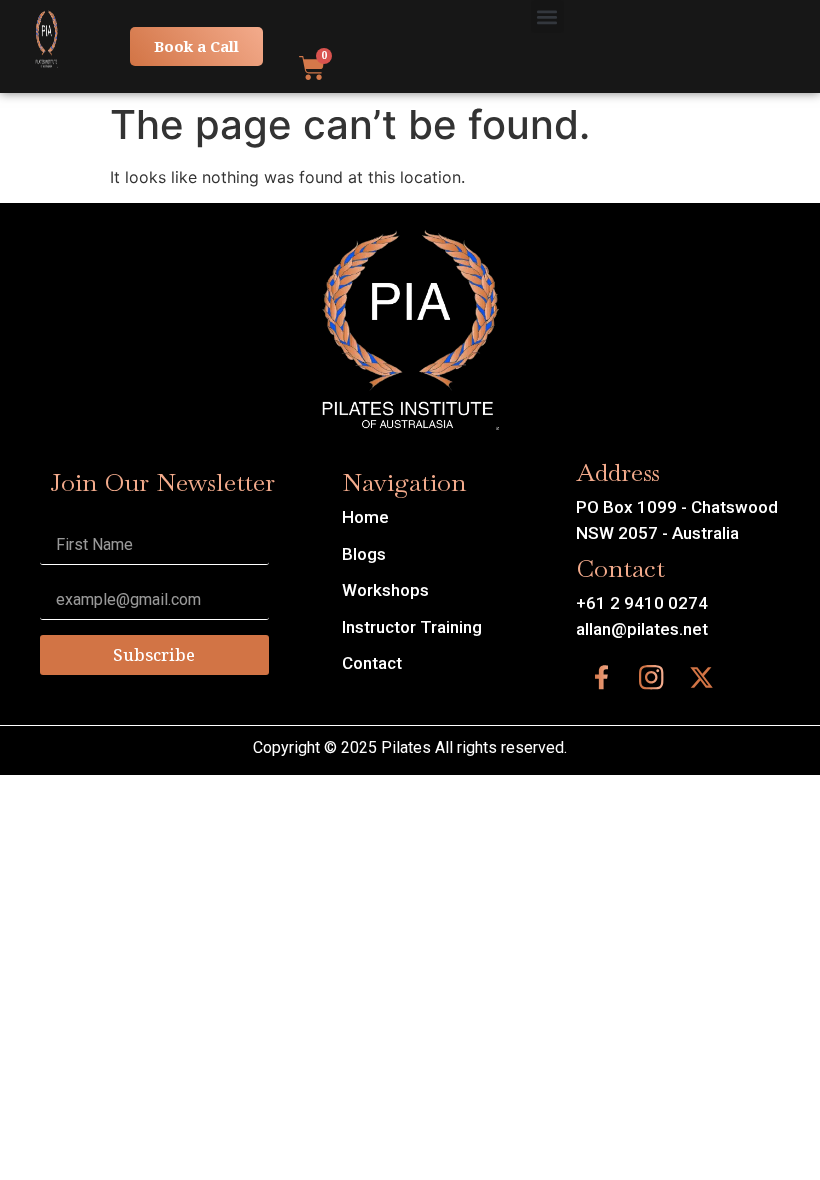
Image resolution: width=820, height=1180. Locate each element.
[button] (547, 16)
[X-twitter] (701, 677)
